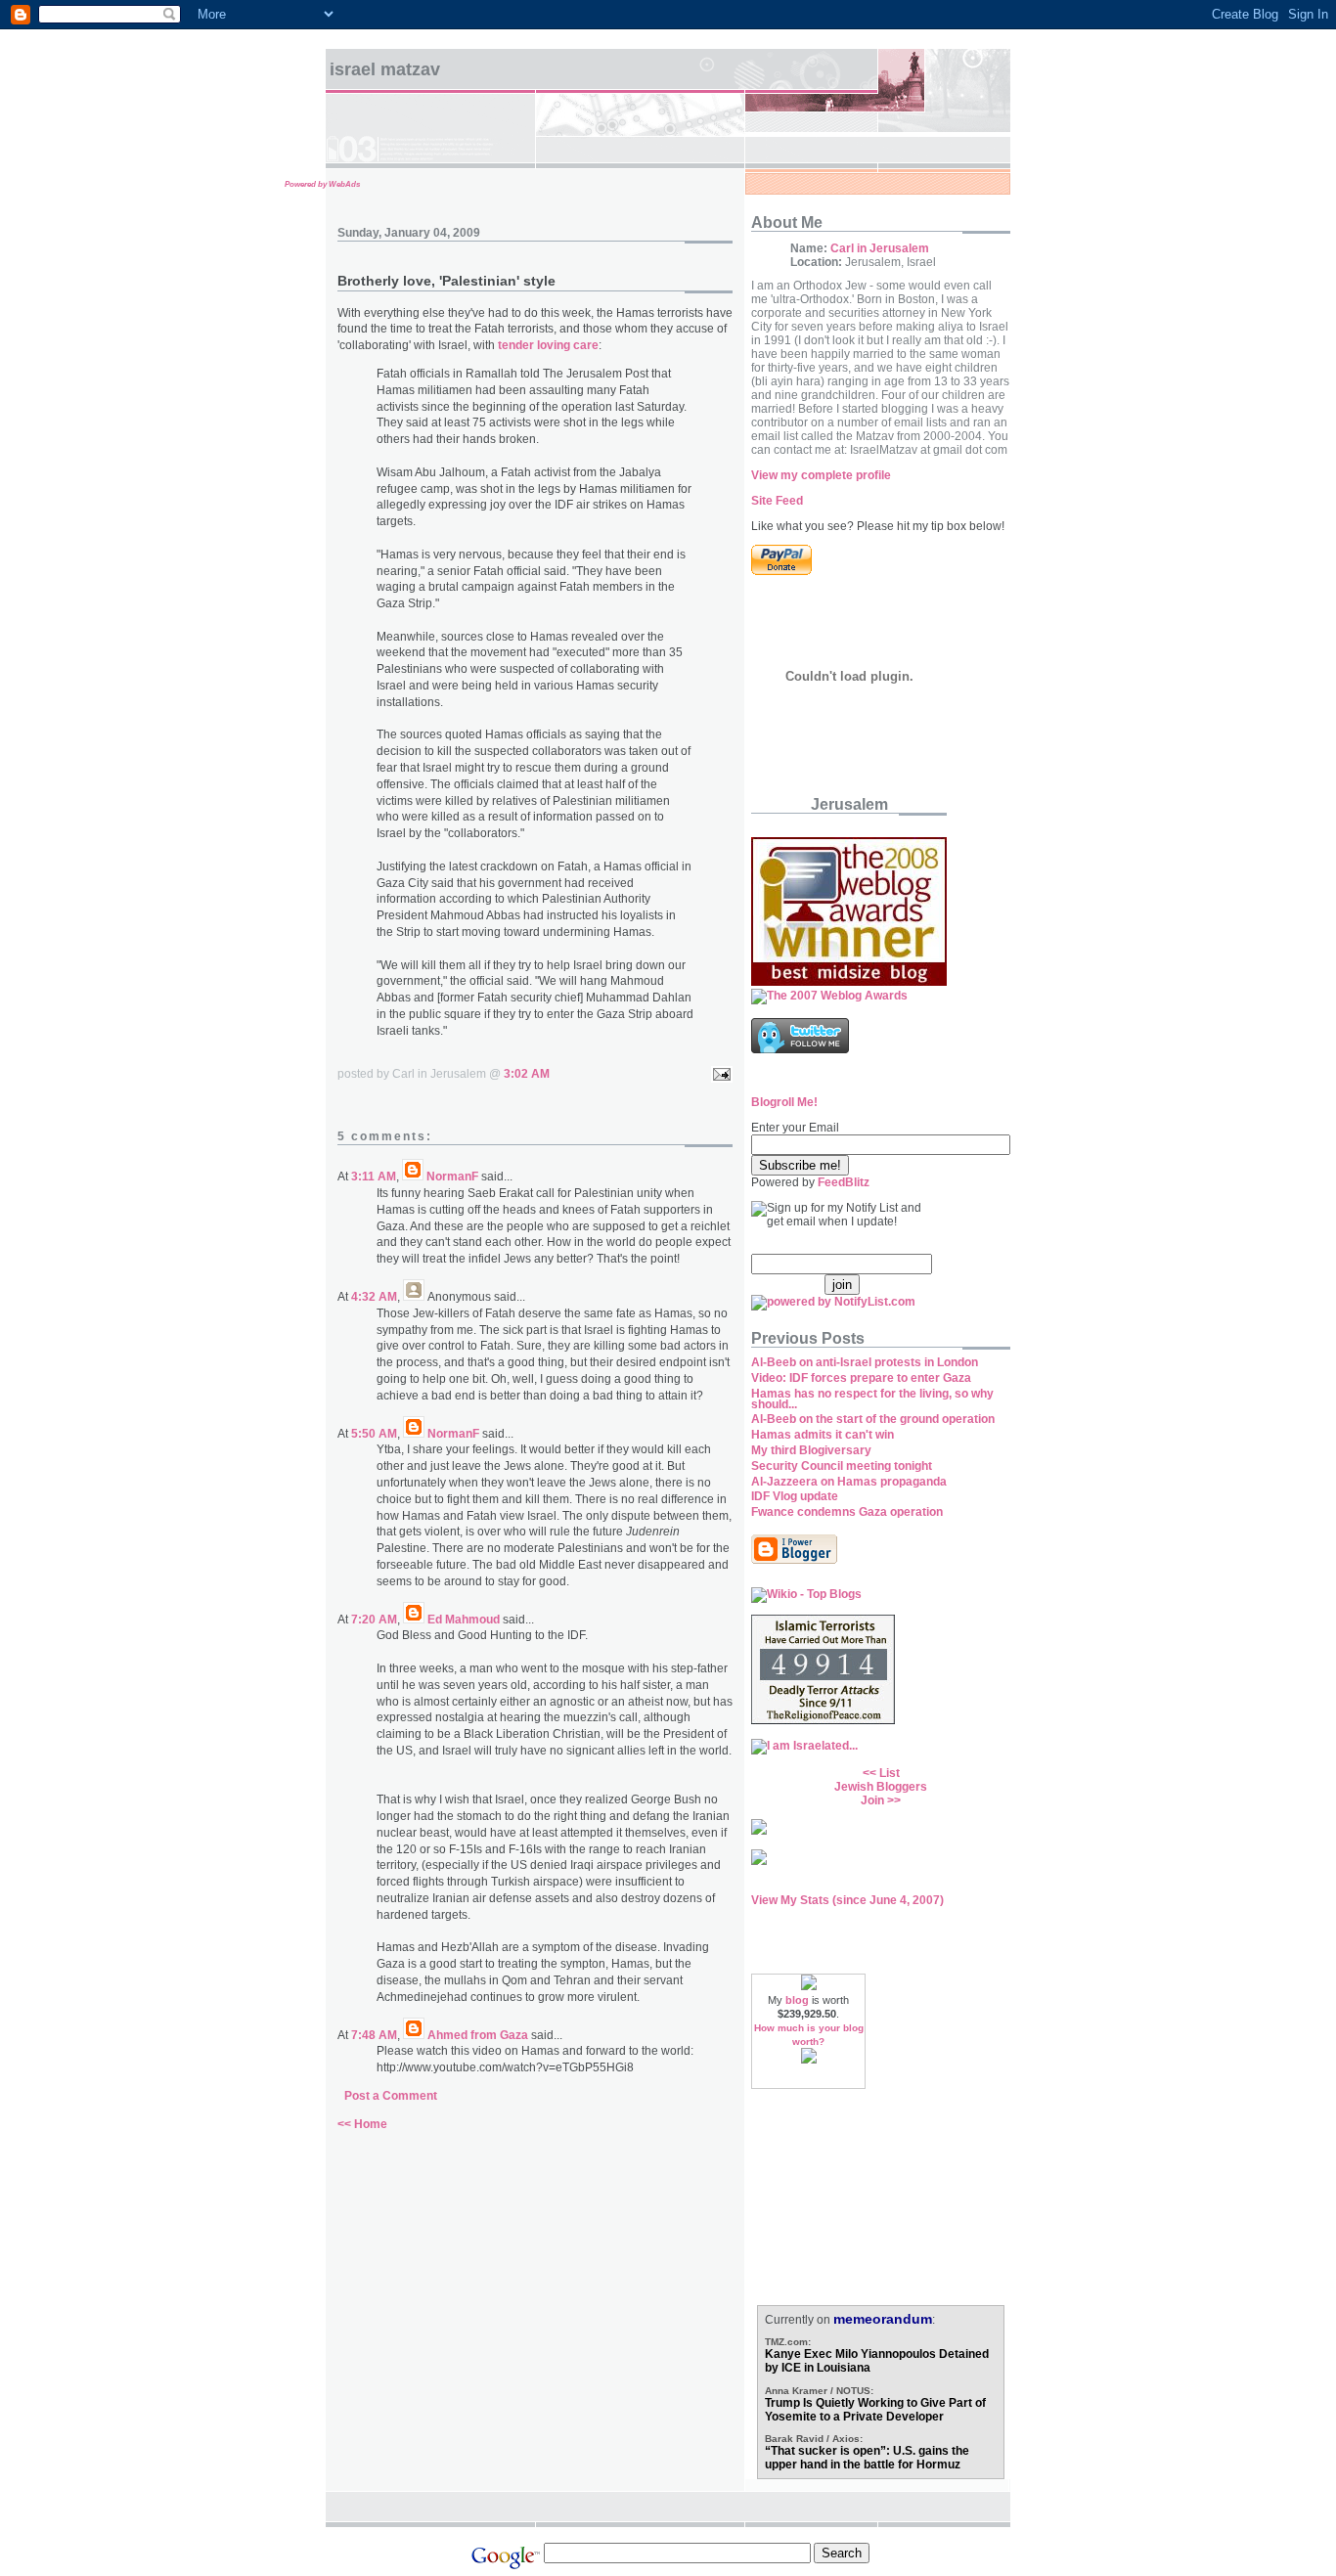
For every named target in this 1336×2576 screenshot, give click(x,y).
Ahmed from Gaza (478, 2035)
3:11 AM (374, 1177)
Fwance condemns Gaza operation (847, 1512)
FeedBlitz (844, 1182)
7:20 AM (374, 1620)
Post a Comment (391, 2096)
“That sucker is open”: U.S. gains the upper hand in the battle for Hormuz (867, 2458)
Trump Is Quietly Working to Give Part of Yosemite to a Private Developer (875, 2410)
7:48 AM (374, 2035)
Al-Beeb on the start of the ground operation (873, 1419)
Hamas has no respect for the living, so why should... (872, 1399)
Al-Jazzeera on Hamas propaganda (849, 1482)
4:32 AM (374, 1297)
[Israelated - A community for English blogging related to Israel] (804, 1746)
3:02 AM (527, 1074)
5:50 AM (374, 1434)
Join (872, 1800)
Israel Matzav (385, 69)
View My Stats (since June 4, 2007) (847, 1900)
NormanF (452, 1177)
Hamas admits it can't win (823, 1435)
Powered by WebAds (322, 184)
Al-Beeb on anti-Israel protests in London (865, 1362)
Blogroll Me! (784, 1102)
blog (797, 2000)
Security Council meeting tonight (842, 1466)
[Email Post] (719, 1074)
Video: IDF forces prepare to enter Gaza (861, 1378)
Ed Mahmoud (464, 1620)
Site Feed (777, 501)
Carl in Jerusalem (880, 248)
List (890, 1773)
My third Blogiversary (811, 1450)
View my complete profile (821, 475)
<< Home (362, 2124)
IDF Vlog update (795, 1496)
